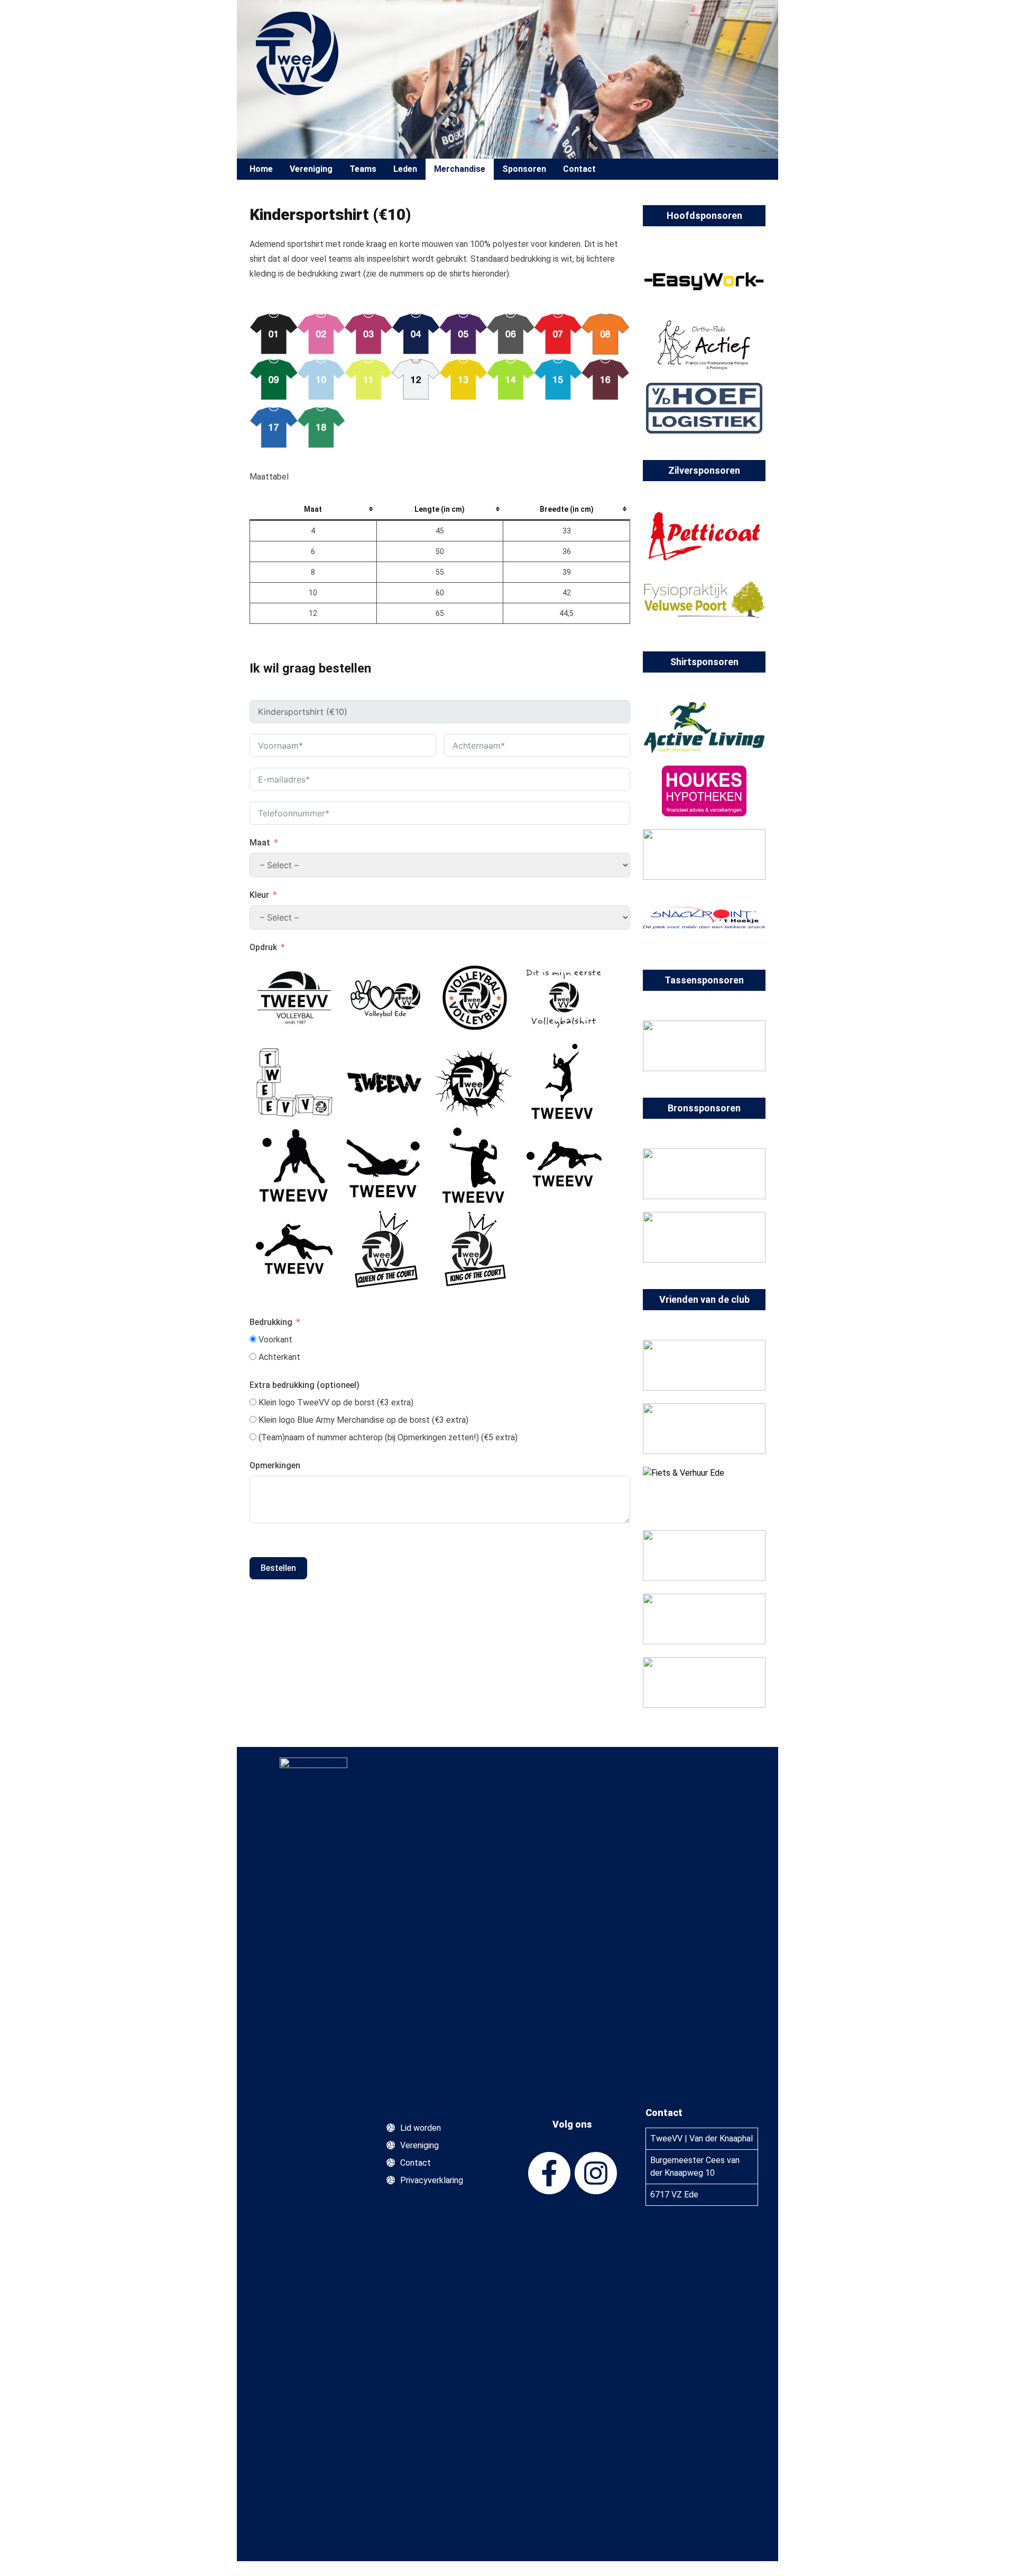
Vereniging (419, 2145)
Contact (579, 169)
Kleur (259, 895)
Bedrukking (271, 1322)
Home (261, 169)
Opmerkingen (275, 1465)
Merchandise (460, 169)
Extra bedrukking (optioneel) (304, 1385)
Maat (260, 843)
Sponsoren (524, 169)
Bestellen (278, 1568)
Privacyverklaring (432, 2180)
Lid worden (421, 2128)
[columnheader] (313, 510)
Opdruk (263, 947)
